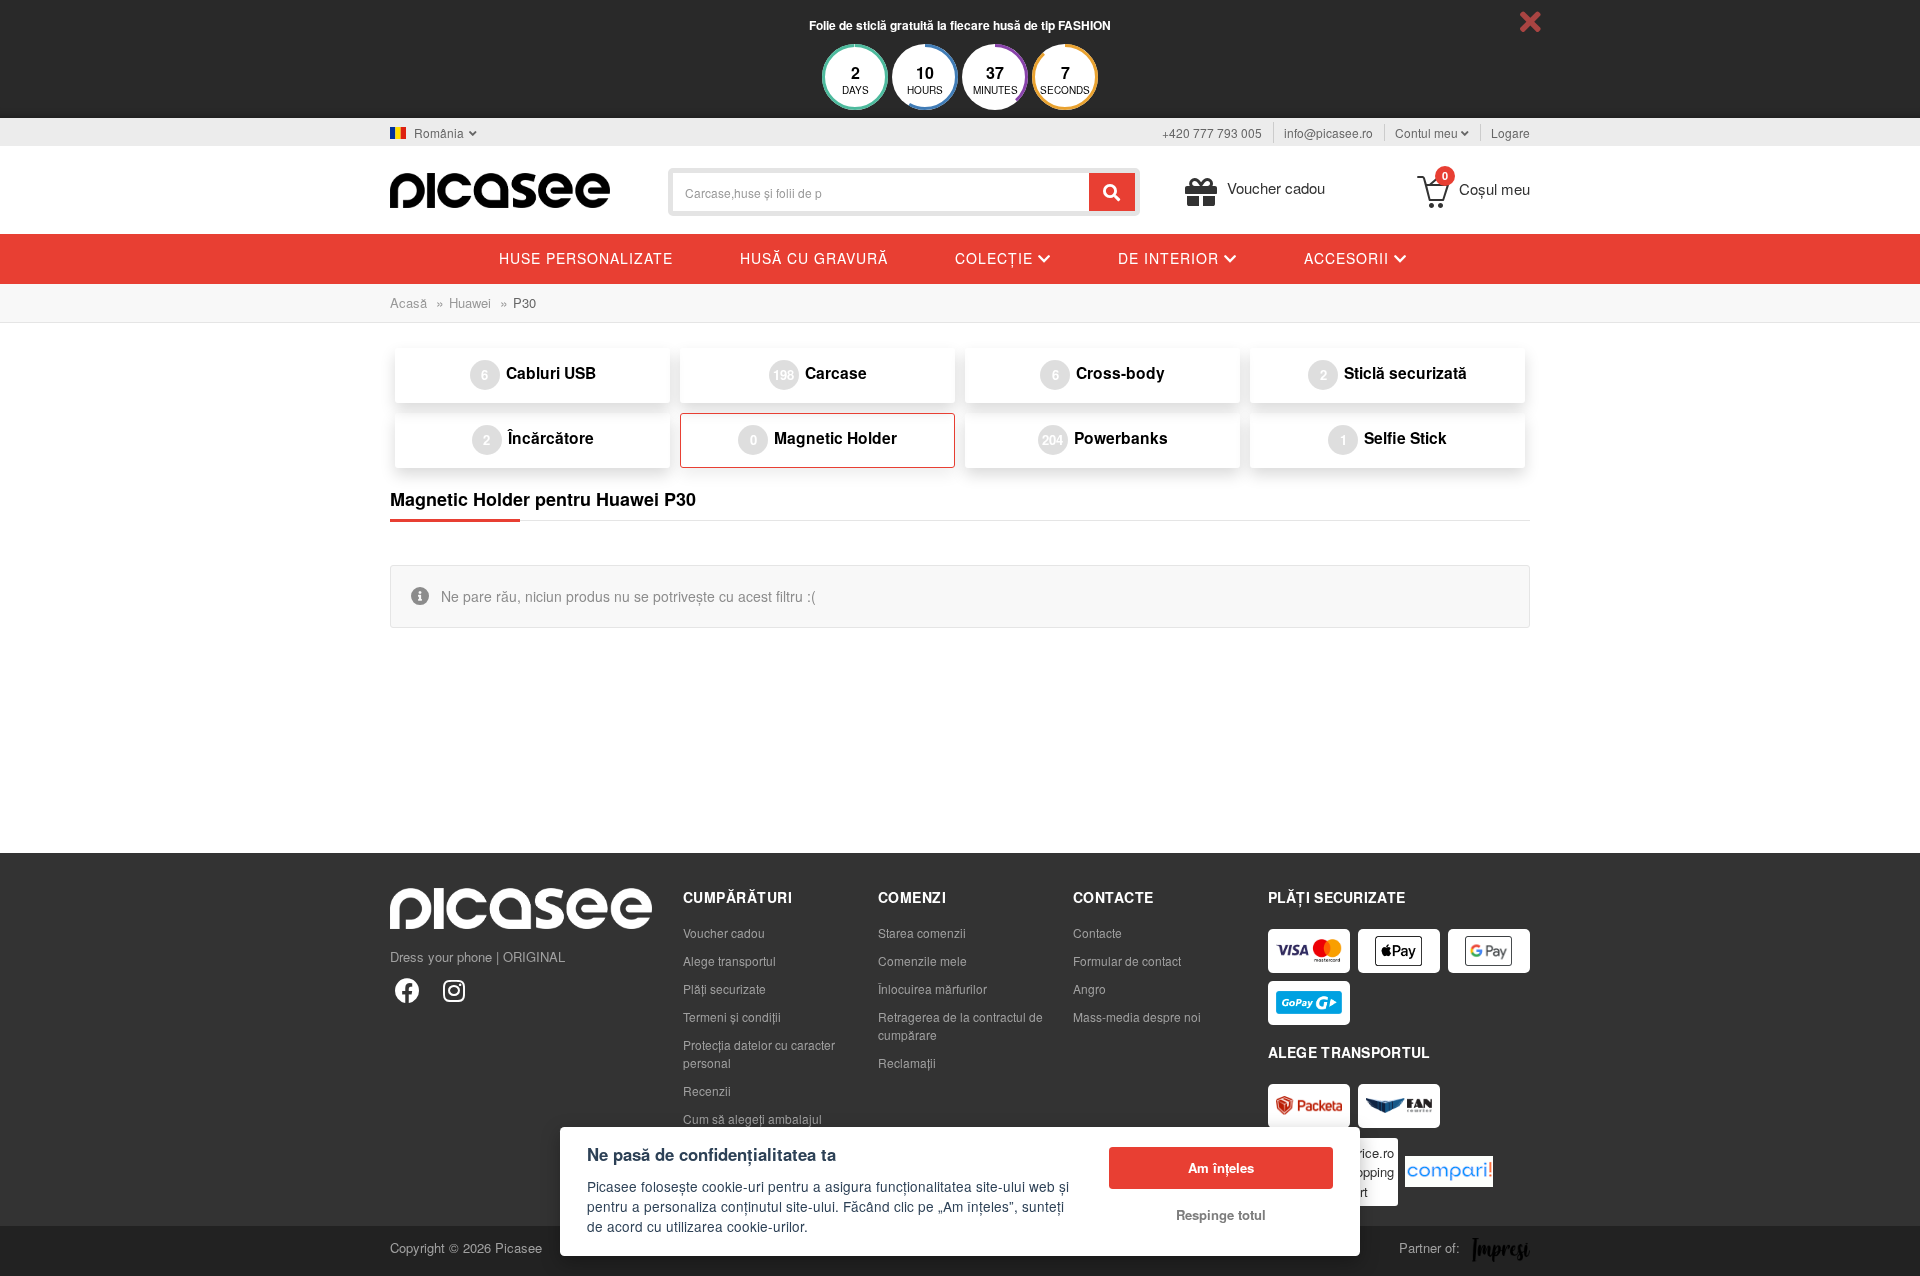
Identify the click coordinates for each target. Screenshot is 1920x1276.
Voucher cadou (724, 932)
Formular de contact (1127, 960)
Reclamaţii (907, 1062)
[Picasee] (500, 188)
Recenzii (707, 1090)
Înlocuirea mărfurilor (932, 988)
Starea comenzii (922, 932)
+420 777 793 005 (1212, 132)
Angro (1089, 988)
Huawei (470, 302)
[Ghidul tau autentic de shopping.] (1449, 1171)
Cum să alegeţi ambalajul (752, 1118)
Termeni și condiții (732, 1016)
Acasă (408, 302)
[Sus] (26, 1250)
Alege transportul (729, 960)
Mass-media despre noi (1137, 1016)
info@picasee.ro (1328, 132)
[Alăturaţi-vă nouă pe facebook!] (407, 989)
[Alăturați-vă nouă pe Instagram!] (453, 989)
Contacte (1097, 932)
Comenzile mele (922, 960)
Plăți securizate (724, 988)
